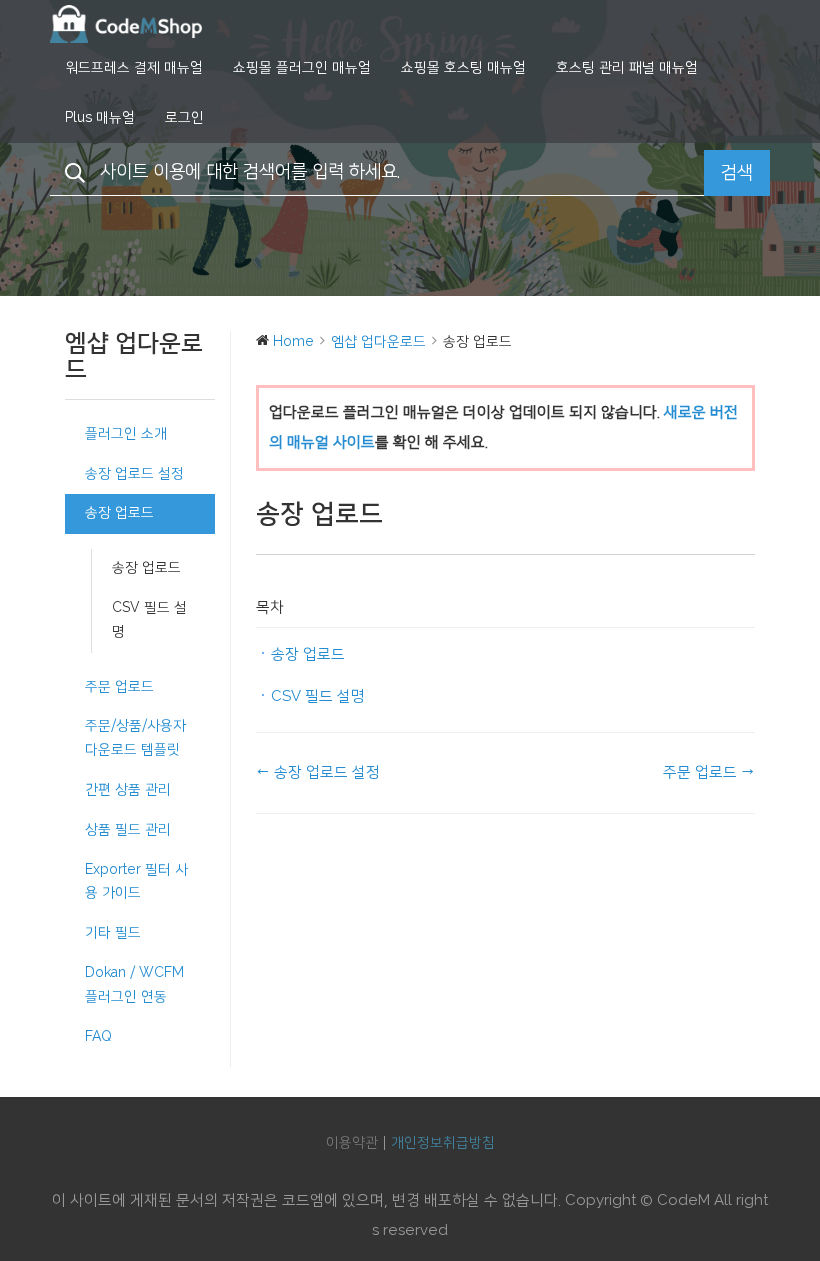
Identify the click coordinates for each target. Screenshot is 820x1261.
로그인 (184, 118)
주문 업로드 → (709, 772)
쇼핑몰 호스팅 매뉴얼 (463, 68)
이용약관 (352, 1143)
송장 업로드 (119, 513)
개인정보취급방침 (443, 1143)
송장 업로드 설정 (134, 474)
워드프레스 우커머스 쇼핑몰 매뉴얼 (150, 24)
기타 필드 (113, 933)
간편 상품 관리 (128, 790)
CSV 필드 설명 (149, 620)
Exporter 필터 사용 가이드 (136, 882)
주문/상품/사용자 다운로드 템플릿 (135, 738)
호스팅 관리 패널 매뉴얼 (627, 68)
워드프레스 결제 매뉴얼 (134, 68)
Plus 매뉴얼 (100, 118)
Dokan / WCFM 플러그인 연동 (134, 985)
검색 (737, 173)
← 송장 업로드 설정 (318, 772)
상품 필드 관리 (128, 830)
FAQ (98, 1037)
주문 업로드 (119, 687)
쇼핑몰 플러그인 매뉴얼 (302, 68)
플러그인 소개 (126, 434)
